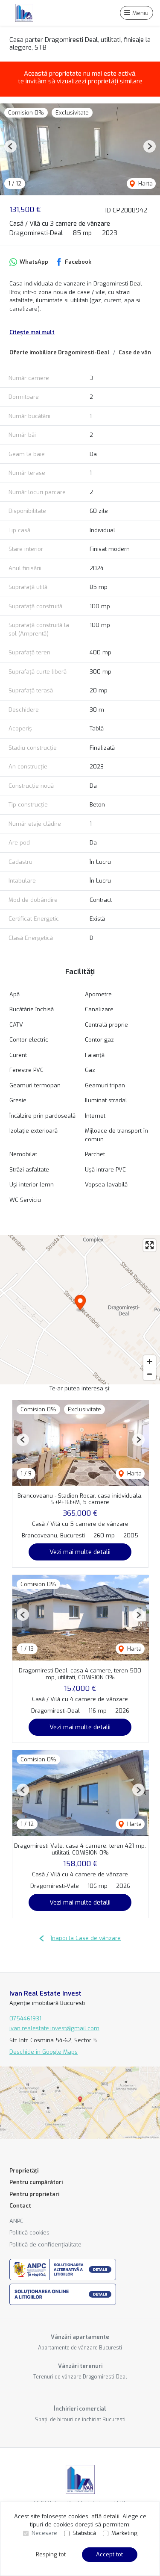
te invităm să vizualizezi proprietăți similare (80, 81)
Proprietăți (24, 2171)
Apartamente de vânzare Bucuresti (80, 2348)
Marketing (124, 2533)
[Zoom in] (150, 1362)
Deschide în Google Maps (44, 2052)
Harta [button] (145, 184)
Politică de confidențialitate (45, 2245)
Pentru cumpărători (36, 2182)
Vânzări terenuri (80, 2366)
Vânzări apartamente (80, 2337)
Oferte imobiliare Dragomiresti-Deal (60, 352)
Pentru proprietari (34, 2194)
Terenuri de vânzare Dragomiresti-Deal (80, 2377)
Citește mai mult (32, 332)
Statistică (84, 2533)
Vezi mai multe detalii (80, 1552)
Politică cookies (29, 2233)
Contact (20, 2206)
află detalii (105, 2516)
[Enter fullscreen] (150, 1245)
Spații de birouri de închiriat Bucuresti (80, 2420)
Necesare (44, 2533)
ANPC (16, 2221)
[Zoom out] (150, 1374)
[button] (10, 146)
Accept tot (109, 2554)
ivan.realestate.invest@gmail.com (54, 2028)
